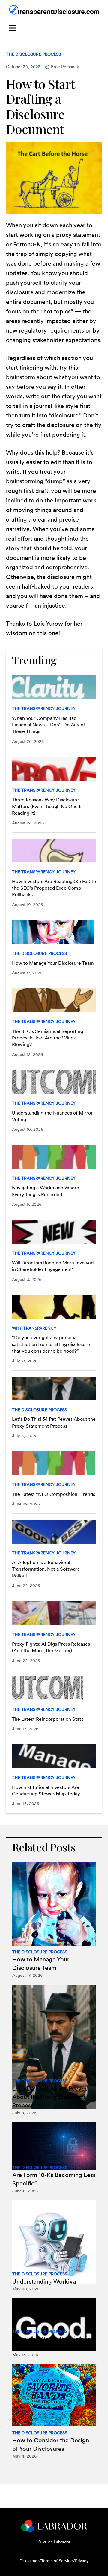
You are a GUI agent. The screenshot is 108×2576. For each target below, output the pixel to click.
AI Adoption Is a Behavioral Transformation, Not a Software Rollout (46, 1569)
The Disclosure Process (33, 54)
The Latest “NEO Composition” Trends (54, 1494)
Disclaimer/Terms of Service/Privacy (54, 2561)
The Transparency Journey (44, 708)
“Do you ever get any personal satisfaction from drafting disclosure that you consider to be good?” (51, 1344)
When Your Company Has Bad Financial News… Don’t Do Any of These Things (49, 725)
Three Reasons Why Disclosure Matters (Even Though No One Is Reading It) (47, 807)
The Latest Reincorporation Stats (48, 1719)
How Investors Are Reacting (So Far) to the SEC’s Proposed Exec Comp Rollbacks (54, 888)
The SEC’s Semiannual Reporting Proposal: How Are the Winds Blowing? (48, 1038)
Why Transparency (34, 1328)
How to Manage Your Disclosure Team (53, 963)
